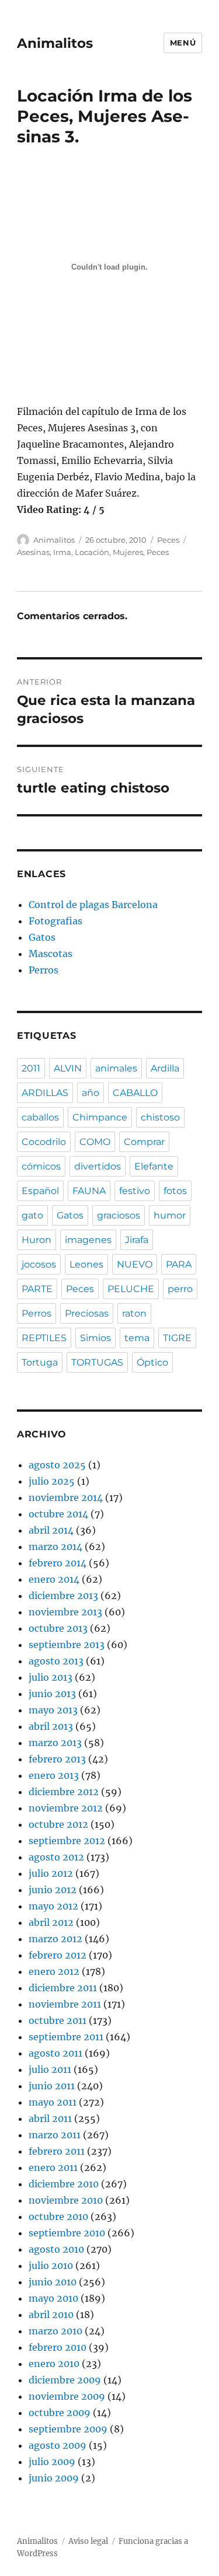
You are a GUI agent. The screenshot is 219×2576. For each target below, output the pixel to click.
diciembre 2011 (63, 1988)
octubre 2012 (58, 1824)
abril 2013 (51, 1726)
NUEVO (135, 1264)
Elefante (154, 1166)
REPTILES (44, 1338)
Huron (36, 1240)
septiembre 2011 (66, 2037)
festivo (135, 1191)
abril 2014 (51, 1530)
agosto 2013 (56, 1661)
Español (40, 1191)
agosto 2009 (58, 2445)
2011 (31, 1068)
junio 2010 (53, 2282)
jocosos (39, 1264)
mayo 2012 (53, 1906)
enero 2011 (53, 2167)
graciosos (119, 1215)
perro (180, 1289)
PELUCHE (131, 1289)
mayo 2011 (53, 2102)
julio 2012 (51, 1873)
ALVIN (68, 1068)
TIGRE (177, 1338)
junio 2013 (52, 1694)
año (91, 1093)
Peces (168, 540)
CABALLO (135, 1093)
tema (137, 1338)
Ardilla (165, 1068)
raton (134, 1313)
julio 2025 (52, 1481)
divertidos (98, 1166)
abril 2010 (51, 2315)
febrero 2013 (57, 1759)
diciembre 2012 (64, 1792)
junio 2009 (54, 2478)
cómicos (41, 1166)
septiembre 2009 (68, 2429)
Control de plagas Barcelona (93, 905)
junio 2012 (53, 1890)
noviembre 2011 (65, 2004)
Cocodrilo (44, 1142)
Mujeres (128, 552)
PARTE (37, 1289)
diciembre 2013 (63, 1596)
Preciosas (87, 1313)
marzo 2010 (55, 2331)
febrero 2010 (58, 2347)
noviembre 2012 (66, 1808)
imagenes (88, 1240)
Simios (95, 1338)
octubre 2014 (58, 1514)
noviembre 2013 (65, 1612)
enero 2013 (54, 1775)
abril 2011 (50, 2118)
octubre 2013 (58, 1628)
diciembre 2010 (64, 2184)
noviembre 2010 (66, 2200)
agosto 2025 (57, 1465)
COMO (95, 1142)
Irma (62, 552)
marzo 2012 (55, 1939)
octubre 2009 (60, 2413)
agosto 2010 (56, 2249)
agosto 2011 (55, 2053)
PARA (179, 1264)
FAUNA (89, 1191)
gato (32, 1215)
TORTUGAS (97, 1362)
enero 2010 (54, 2364)
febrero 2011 (57, 2151)
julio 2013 (51, 1677)
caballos (40, 1117)
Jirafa (137, 1240)
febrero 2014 (58, 1563)
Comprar (144, 1142)
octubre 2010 (58, 2217)
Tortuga (40, 1362)
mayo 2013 (53, 1710)
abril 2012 (51, 1922)
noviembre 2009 (67, 2396)
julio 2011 (50, 2069)
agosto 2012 (56, 1857)
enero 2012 (54, 1971)
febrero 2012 (58, 1955)
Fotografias (55, 921)
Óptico (152, 1362)
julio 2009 (52, 2462)
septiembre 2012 (67, 1841)
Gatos (42, 937)
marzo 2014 (55, 1547)
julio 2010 (51, 2266)
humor (170, 1215)
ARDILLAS (45, 1093)
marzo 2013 (55, 1743)
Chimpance (100, 1117)
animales (116, 1068)
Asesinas (33, 552)
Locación (92, 552)
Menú (183, 43)
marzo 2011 (55, 2135)
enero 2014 (54, 1579)
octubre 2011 (58, 2020)
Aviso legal (88, 2541)
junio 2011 (52, 2086)
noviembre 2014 (66, 1498)
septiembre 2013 (67, 1645)
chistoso (160, 1117)
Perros (44, 970)
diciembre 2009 (65, 2380)
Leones (86, 1264)
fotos (175, 1191)
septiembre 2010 (67, 2233)
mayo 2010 (53, 2298)
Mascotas (51, 954)
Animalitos (55, 43)
